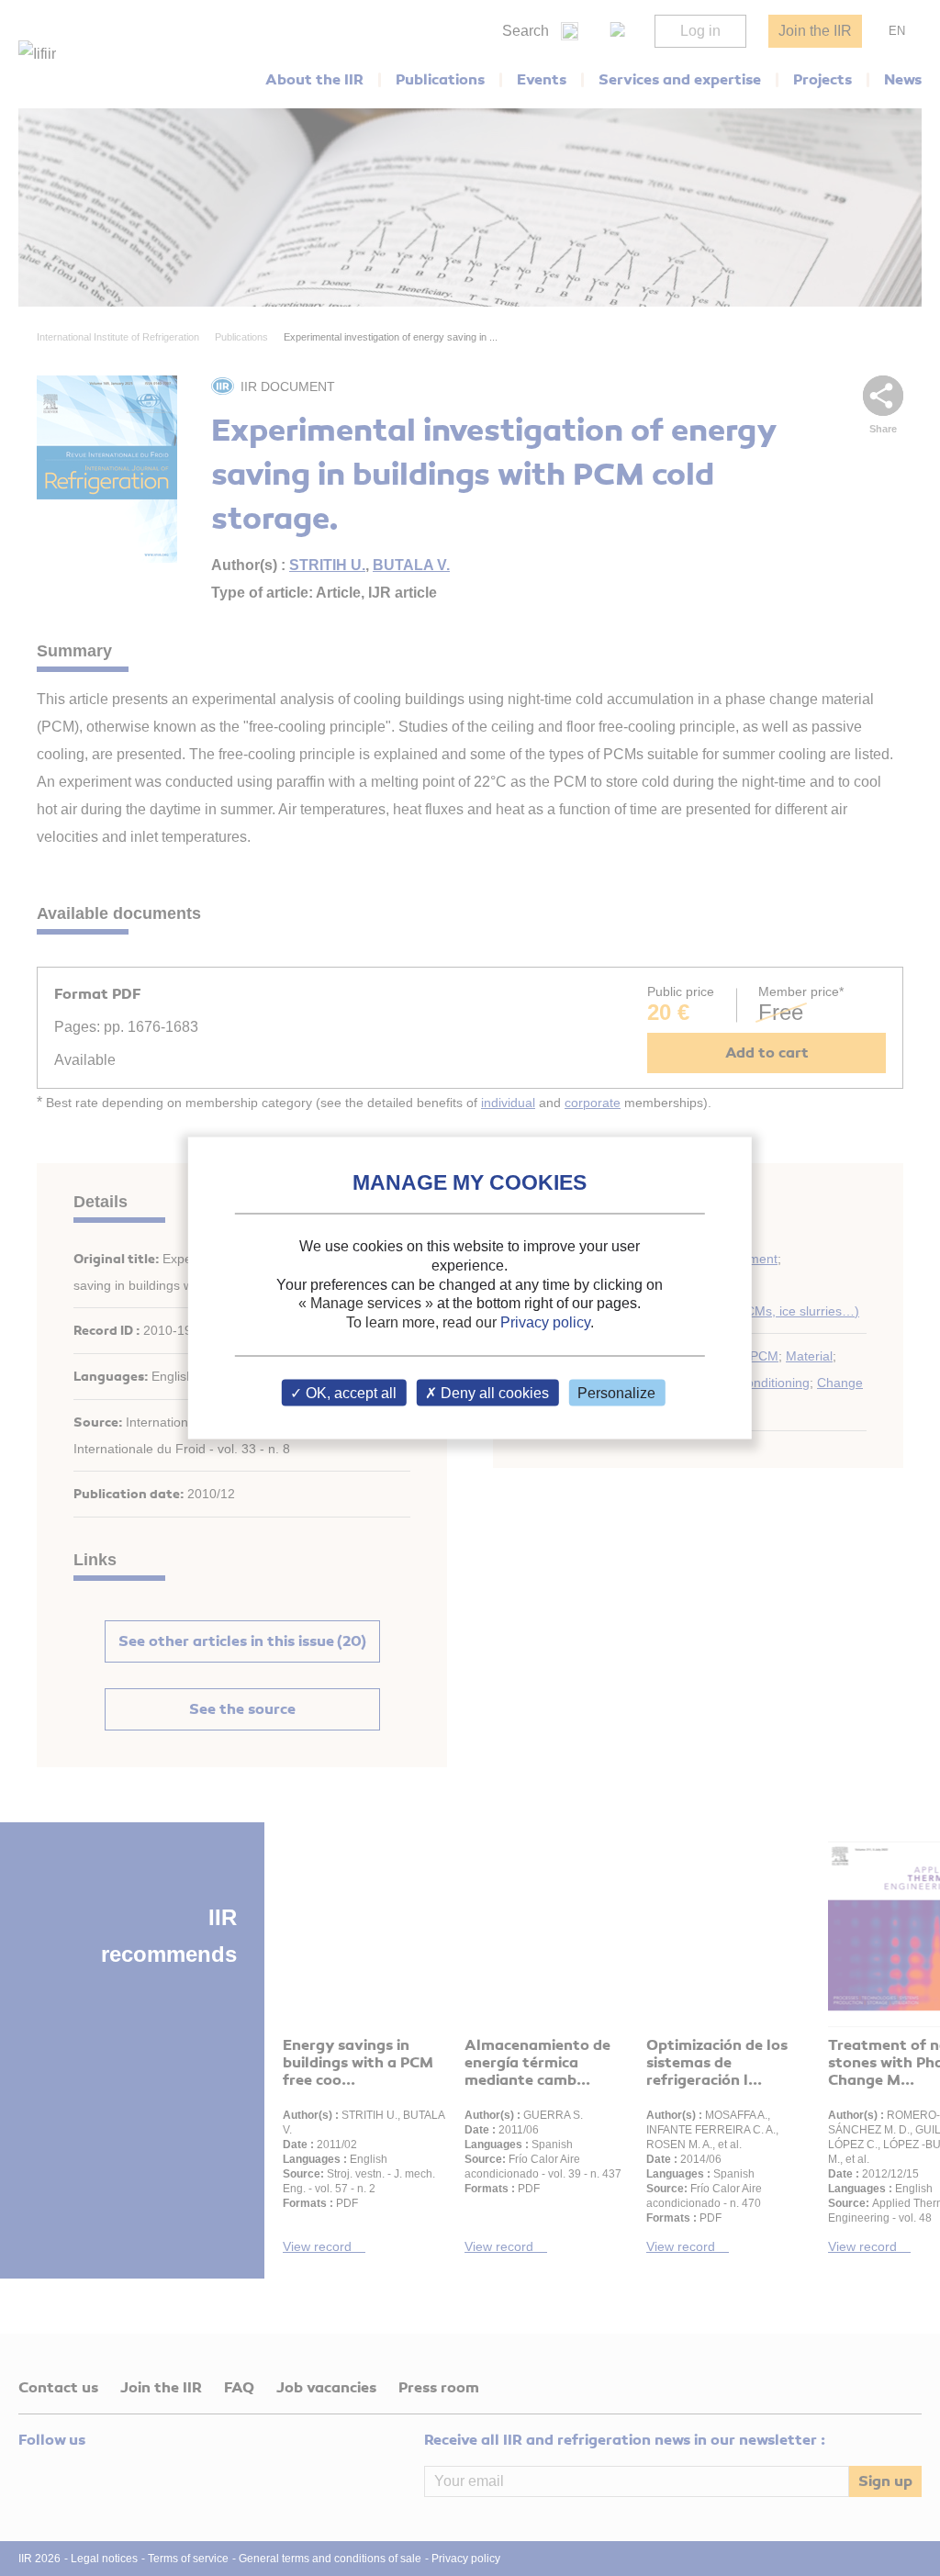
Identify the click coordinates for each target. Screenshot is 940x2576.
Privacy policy (545, 1322)
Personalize (616, 1392)
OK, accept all (349, 1392)
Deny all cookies (493, 1392)
